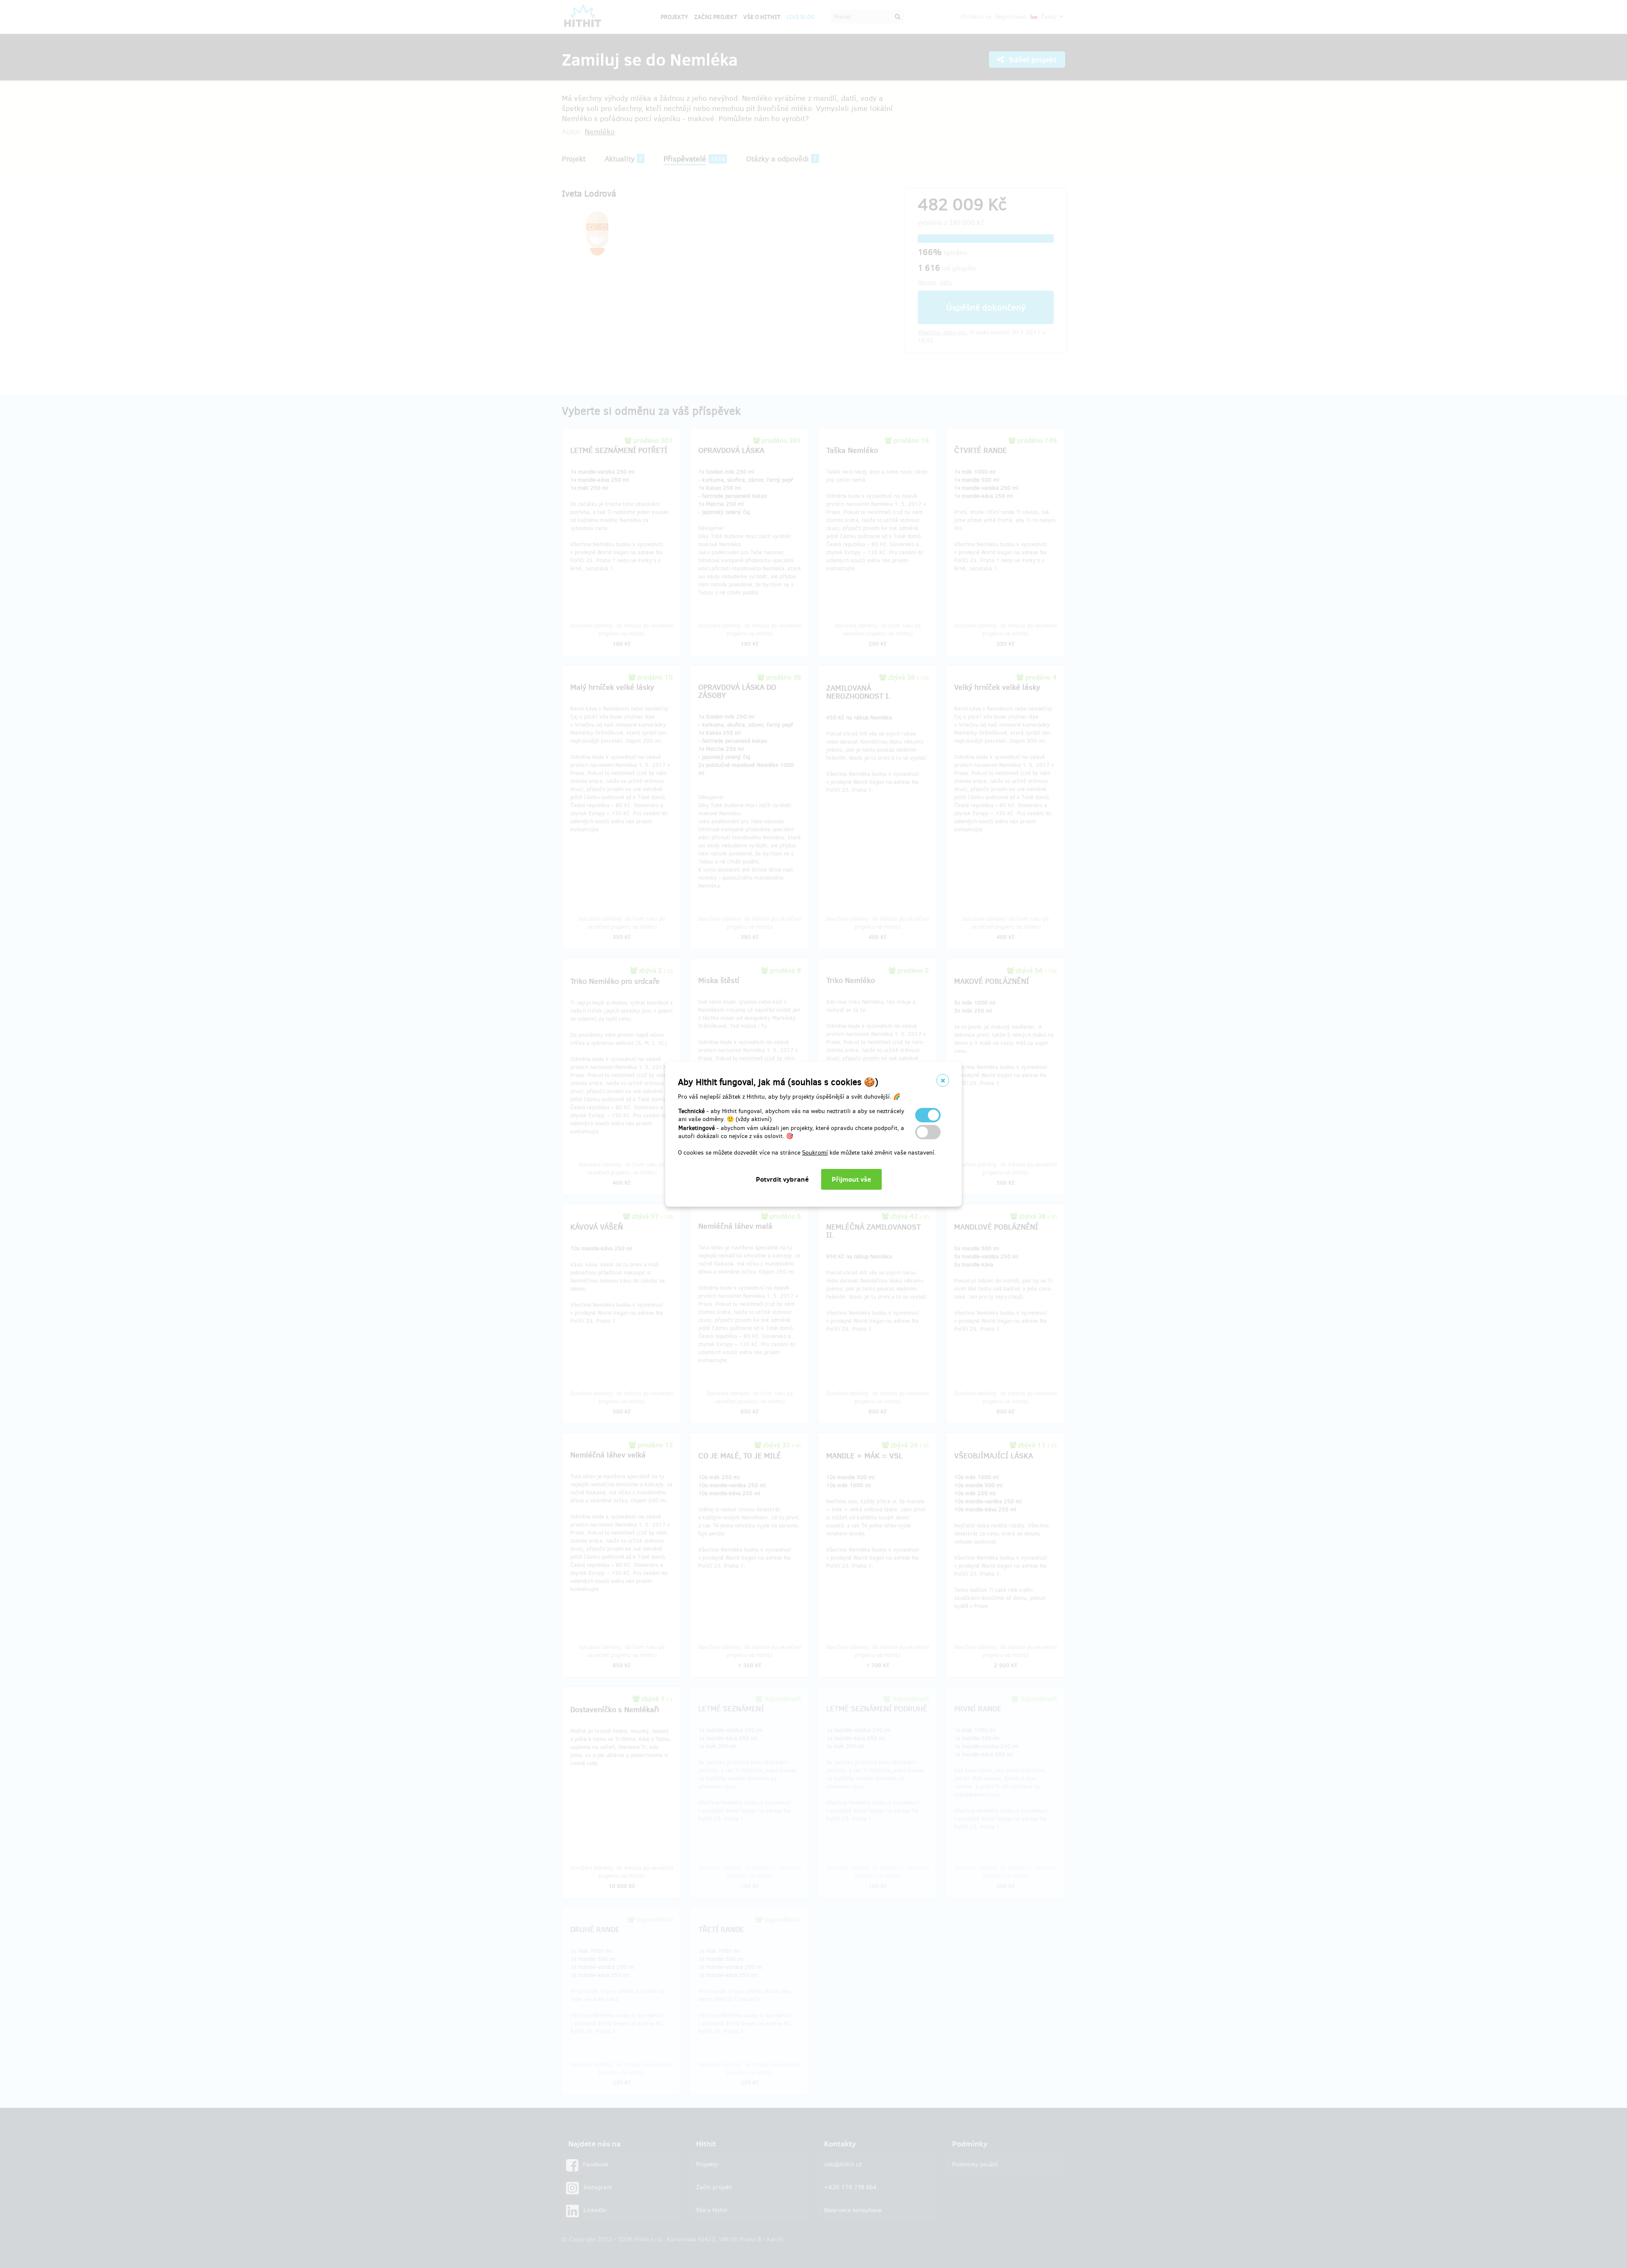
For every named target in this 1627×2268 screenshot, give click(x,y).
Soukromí (815, 1153)
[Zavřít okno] (943, 1080)
